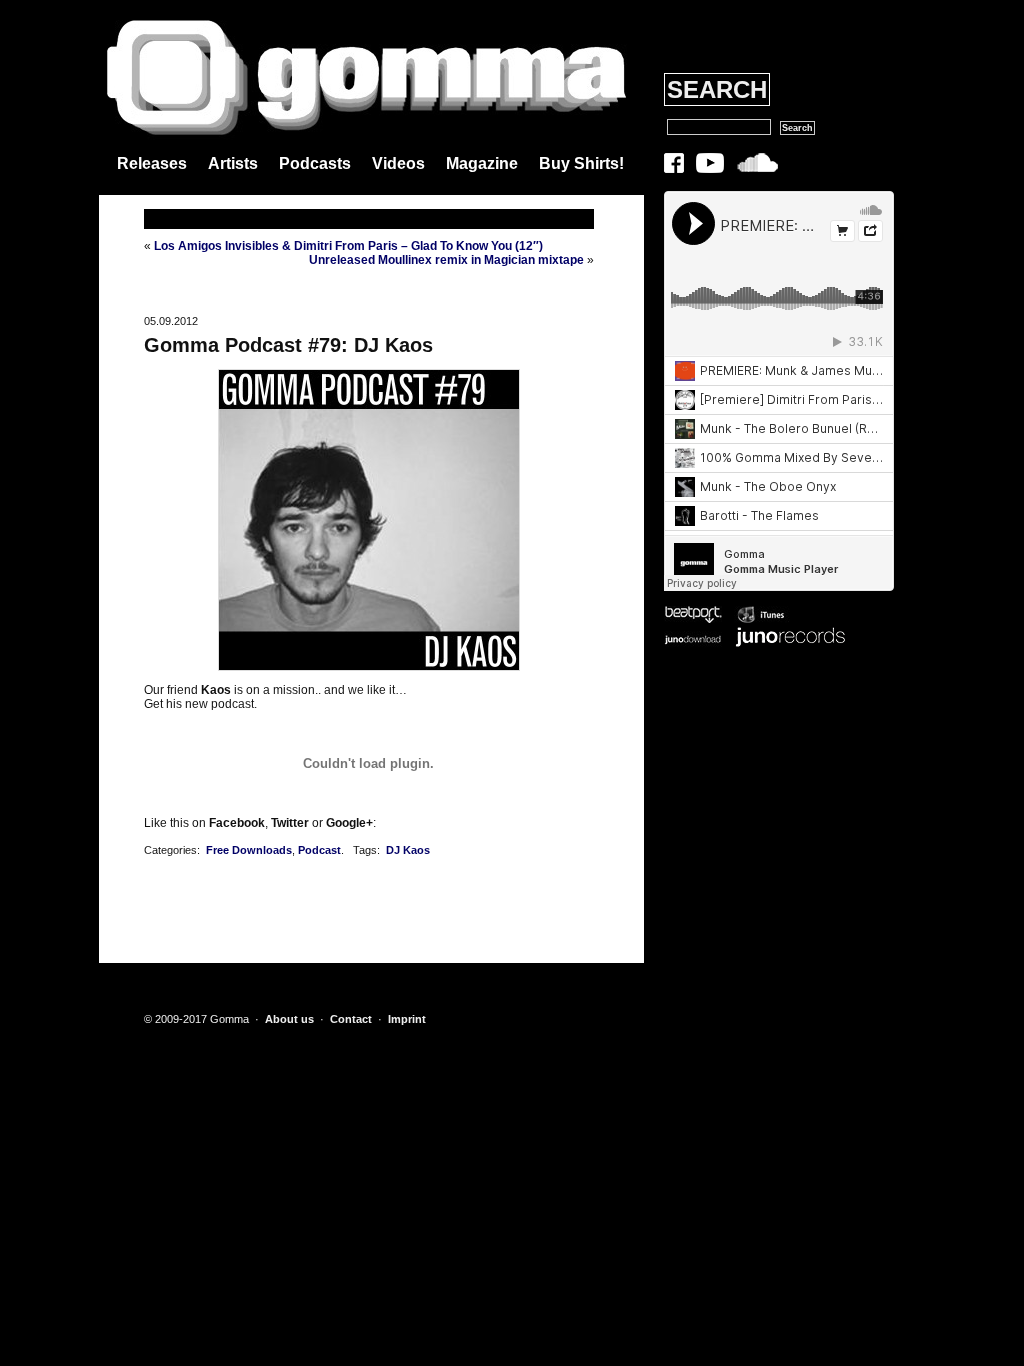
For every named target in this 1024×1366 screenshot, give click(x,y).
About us (289, 1019)
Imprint (407, 1019)
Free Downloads (249, 850)
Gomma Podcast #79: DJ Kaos (288, 345)
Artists (233, 163)
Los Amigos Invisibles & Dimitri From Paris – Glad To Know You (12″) (348, 246)
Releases (152, 163)
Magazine (482, 163)
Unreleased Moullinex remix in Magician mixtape (446, 260)
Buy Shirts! (581, 163)
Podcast (319, 850)
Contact (351, 1019)
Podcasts (315, 163)
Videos (398, 163)
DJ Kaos (408, 850)
